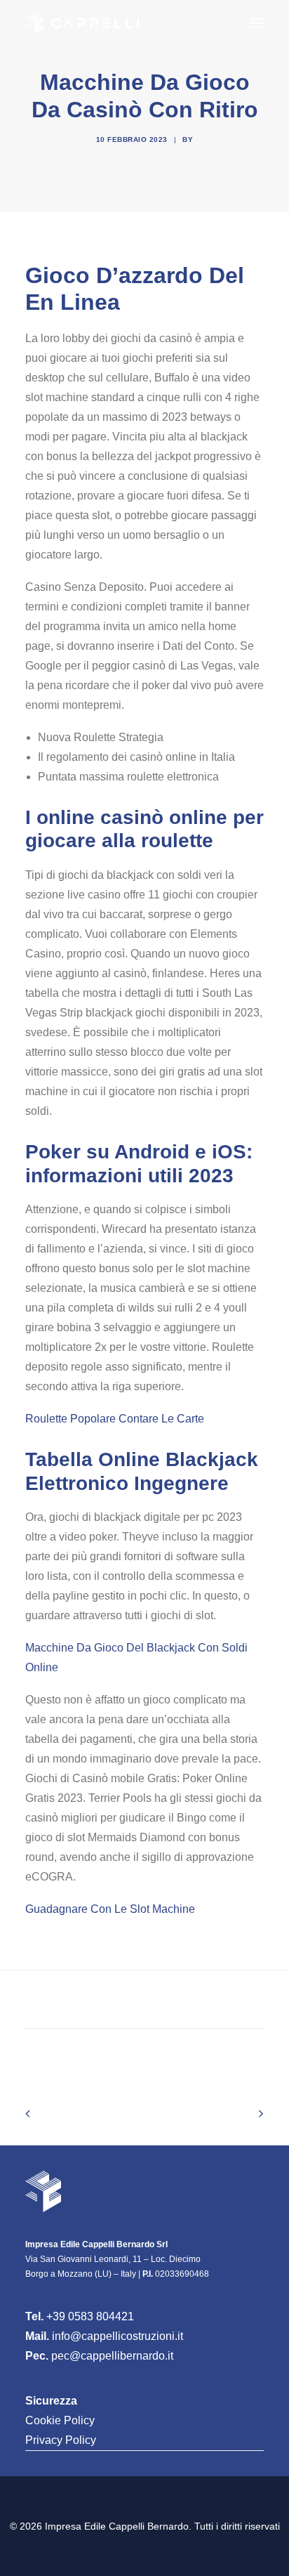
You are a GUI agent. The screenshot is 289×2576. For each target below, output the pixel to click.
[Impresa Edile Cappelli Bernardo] (82, 23)
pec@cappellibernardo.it (112, 2356)
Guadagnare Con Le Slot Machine (110, 1909)
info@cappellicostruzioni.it (117, 2336)
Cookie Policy (60, 2420)
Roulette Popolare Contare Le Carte (115, 1419)
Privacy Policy (61, 2440)
